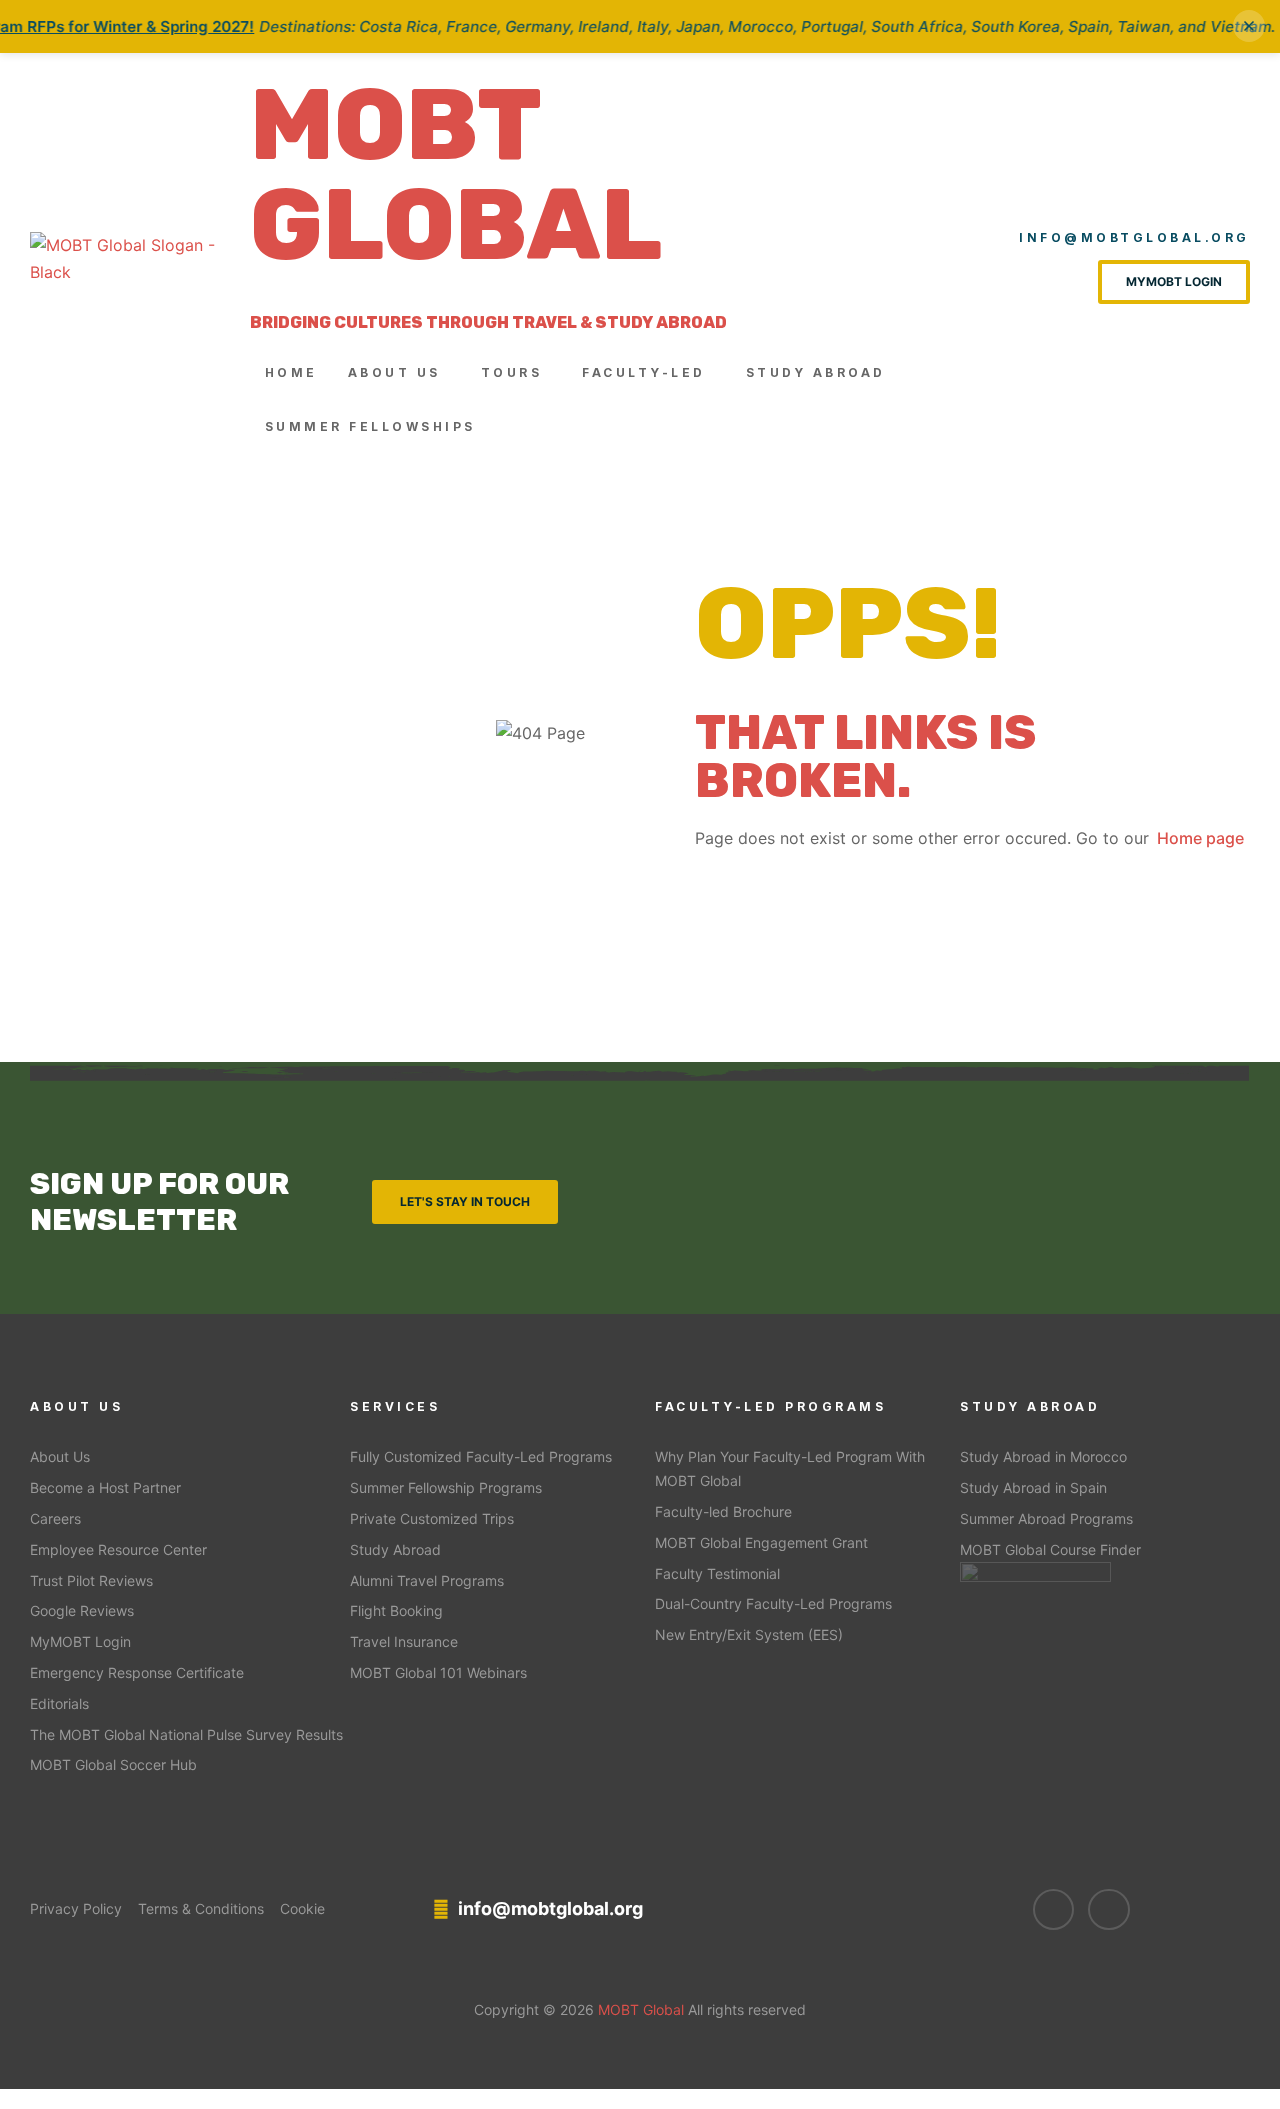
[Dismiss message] (1249, 26)
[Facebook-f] (1054, 1910)
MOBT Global (456, 174)
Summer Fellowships (370, 426)
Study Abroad (816, 372)
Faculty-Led (644, 372)
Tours (512, 372)
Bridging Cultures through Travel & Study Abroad (488, 322)
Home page (1200, 838)
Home (291, 372)
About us (394, 372)
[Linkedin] (1109, 1910)
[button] (399, 373)
